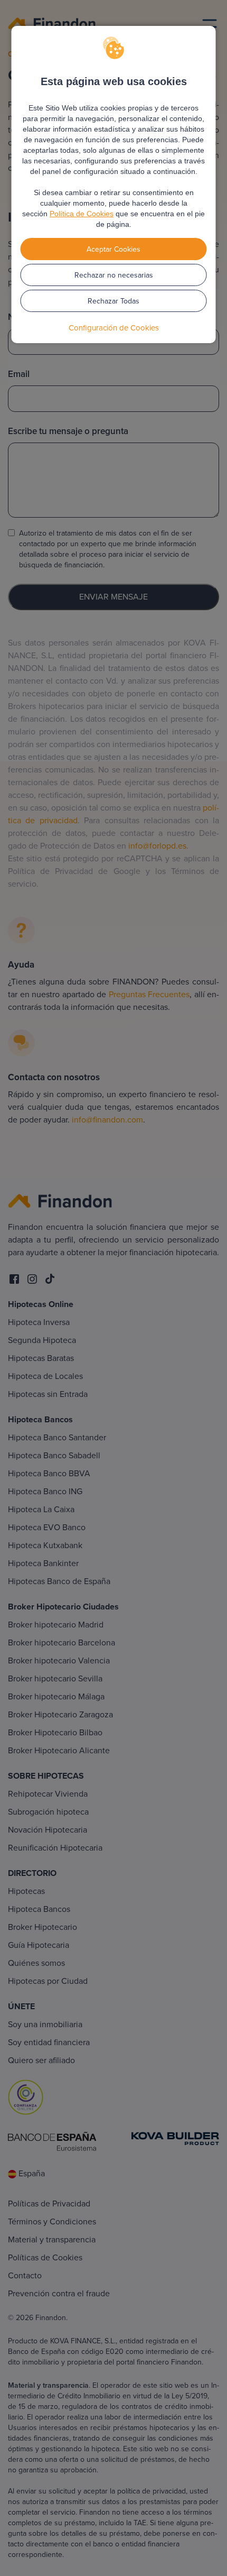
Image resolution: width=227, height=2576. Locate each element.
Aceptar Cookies (113, 249)
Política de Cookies (82, 214)
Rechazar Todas (113, 301)
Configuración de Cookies (114, 328)
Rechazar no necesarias (114, 275)
